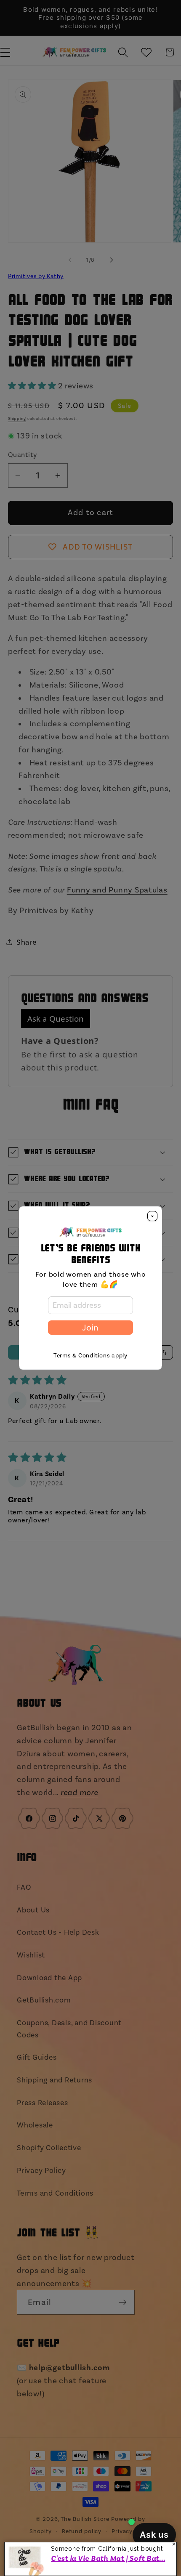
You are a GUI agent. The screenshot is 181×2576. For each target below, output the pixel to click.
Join (90, 1328)
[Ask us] (154, 2535)
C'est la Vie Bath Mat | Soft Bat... (108, 2558)
